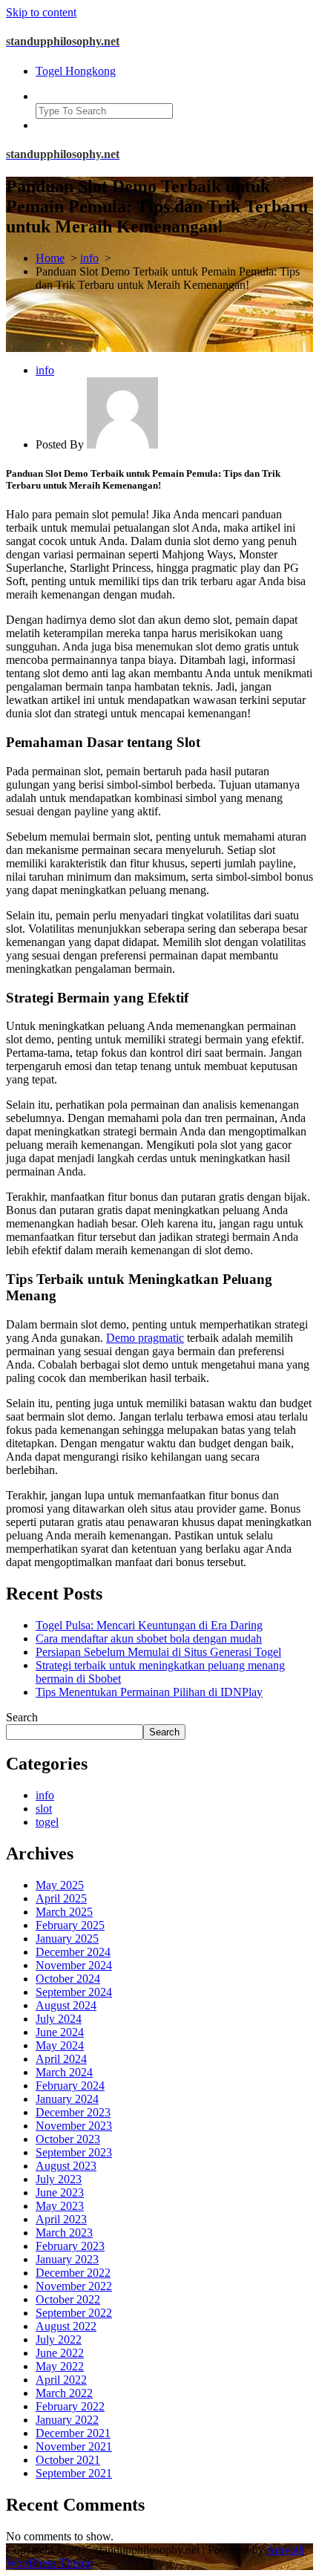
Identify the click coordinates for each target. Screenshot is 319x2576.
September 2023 (74, 2152)
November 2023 (74, 2126)
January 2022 (67, 2420)
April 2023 (61, 2219)
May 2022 (60, 2366)
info (89, 258)
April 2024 (61, 2059)
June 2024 (60, 2032)
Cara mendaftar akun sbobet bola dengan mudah (149, 1638)
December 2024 (73, 1952)
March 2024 (64, 2072)
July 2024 (59, 2019)
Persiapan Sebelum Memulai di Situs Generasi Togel (158, 1652)
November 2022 (74, 2286)
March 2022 (64, 2393)
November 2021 (74, 2446)
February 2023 (70, 2246)
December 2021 (73, 2433)
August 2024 (66, 2005)
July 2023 (59, 2179)
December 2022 (73, 2273)
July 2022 (59, 2339)
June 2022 (60, 2353)
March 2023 (64, 2233)
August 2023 (66, 2166)
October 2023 (68, 2139)
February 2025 (70, 1925)
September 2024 (74, 1992)
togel (47, 1822)
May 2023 (60, 2206)
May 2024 (60, 2045)
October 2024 (68, 1979)
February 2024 (70, 2086)
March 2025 (64, 1912)
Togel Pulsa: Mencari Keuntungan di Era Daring (149, 1625)
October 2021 (68, 2460)
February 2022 (70, 2406)
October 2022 (68, 2299)
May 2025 (60, 1885)
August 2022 (66, 2326)
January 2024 (67, 2099)
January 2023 (67, 2259)
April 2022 (61, 2380)
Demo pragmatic (145, 1338)
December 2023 (73, 2112)
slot (44, 1809)
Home (50, 258)
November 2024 (74, 1965)
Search (22, 1717)
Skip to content (41, 12)
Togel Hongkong (76, 71)
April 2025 (61, 1898)
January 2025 (67, 1938)
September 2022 (74, 2313)
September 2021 (74, 2473)
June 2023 (60, 2192)
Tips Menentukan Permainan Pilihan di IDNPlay (149, 1692)
